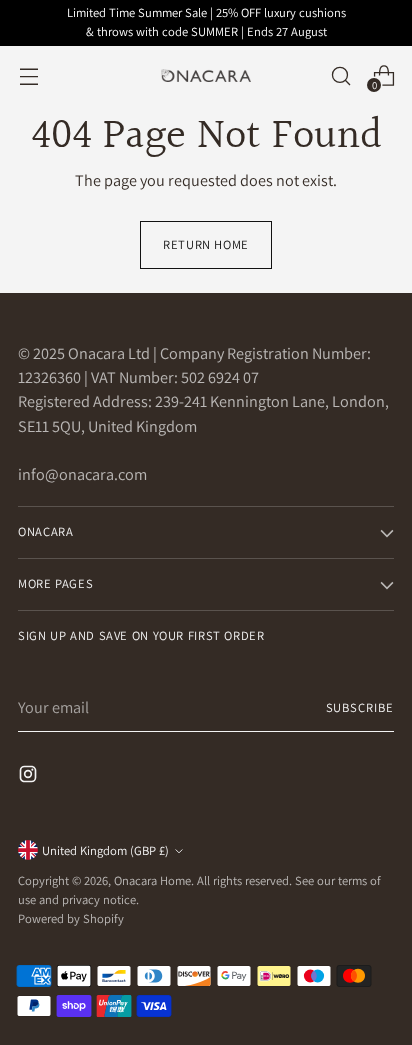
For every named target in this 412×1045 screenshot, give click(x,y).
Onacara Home (152, 880)
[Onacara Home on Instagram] (30, 777)
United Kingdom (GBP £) (105, 850)
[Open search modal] (340, 75)
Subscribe (360, 707)
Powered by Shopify (71, 918)
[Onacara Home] (206, 76)
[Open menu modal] (28, 75)
